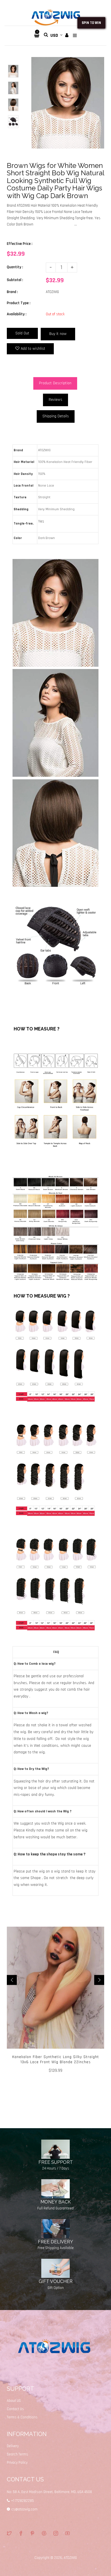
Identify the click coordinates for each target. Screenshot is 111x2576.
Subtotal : (15, 280)
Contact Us (15, 2409)
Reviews (55, 400)
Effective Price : (20, 244)
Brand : (12, 292)
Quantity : (15, 267)
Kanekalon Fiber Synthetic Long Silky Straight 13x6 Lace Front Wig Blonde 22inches (56, 2059)
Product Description (55, 383)
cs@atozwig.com (24, 2509)
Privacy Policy (17, 2463)
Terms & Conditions (22, 2417)
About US (14, 2401)
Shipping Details (56, 416)
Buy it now (58, 334)
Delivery (13, 2446)
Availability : (17, 314)
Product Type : (19, 303)
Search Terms (18, 2454)
